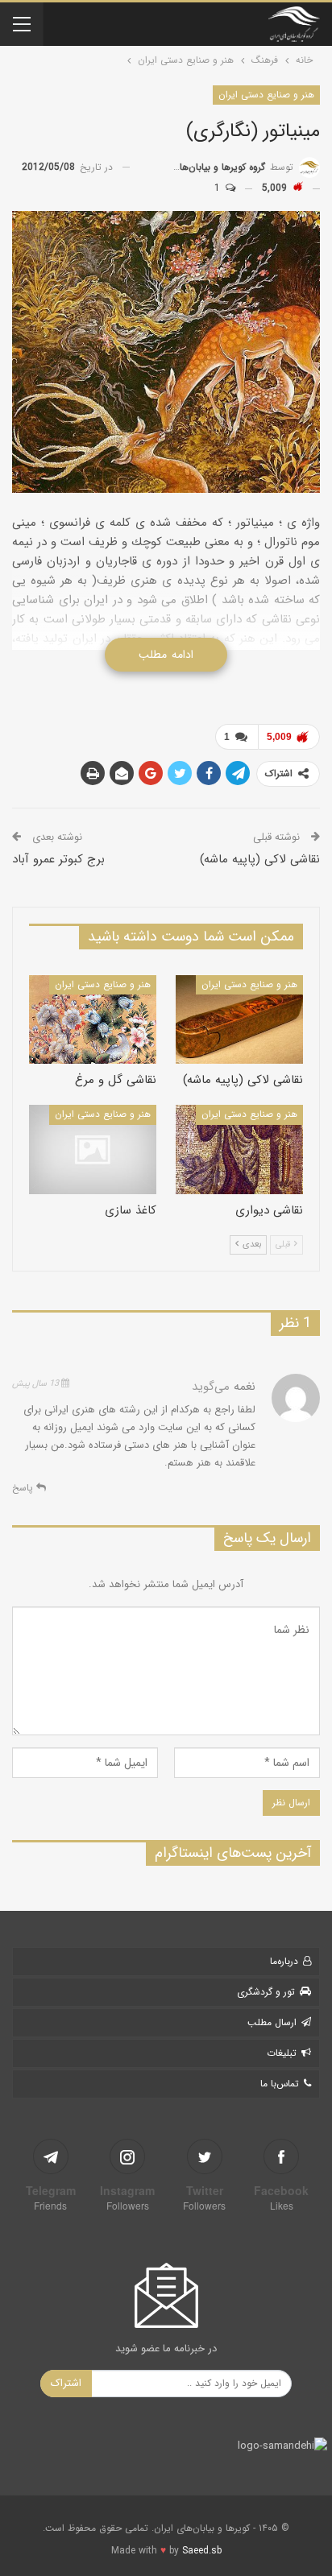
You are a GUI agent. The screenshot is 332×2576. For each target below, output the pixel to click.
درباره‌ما (284, 1961)
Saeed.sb (202, 2551)
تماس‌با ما (280, 2084)
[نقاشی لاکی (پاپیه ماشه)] (239, 1020)
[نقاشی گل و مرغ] (93, 1020)
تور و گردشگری (266, 1992)
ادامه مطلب (166, 655)
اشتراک (66, 2383)
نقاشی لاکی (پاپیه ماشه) (260, 859)
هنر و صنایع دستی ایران (266, 95)
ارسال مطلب (272, 2022)
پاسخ (24, 1488)
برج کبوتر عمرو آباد (58, 859)
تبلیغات (282, 2053)
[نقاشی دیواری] (239, 1149)
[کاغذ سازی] (93, 1149)
